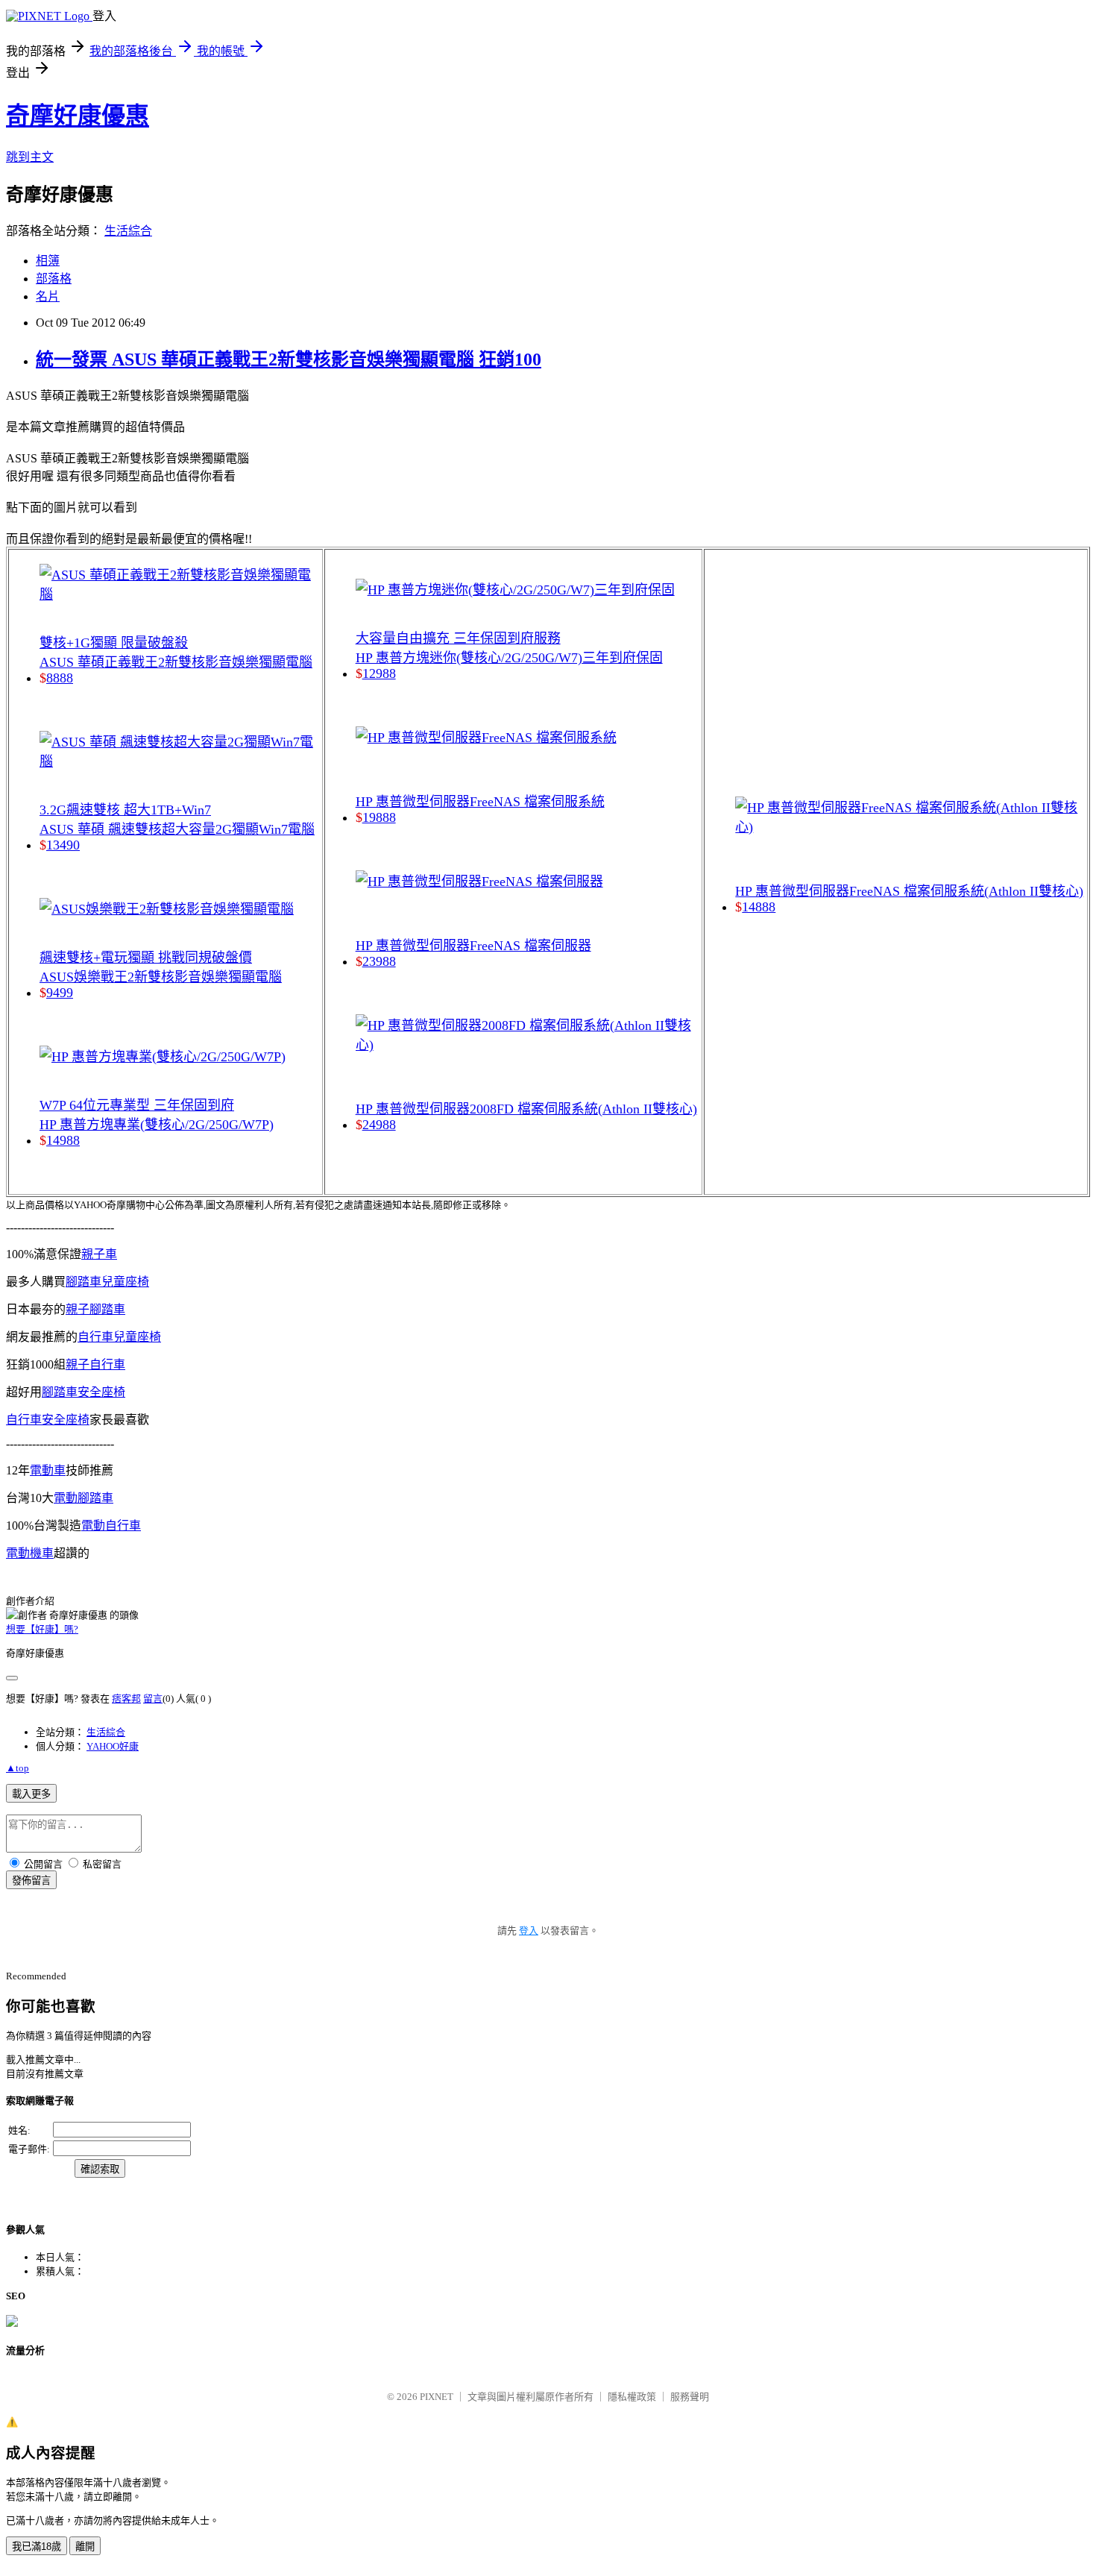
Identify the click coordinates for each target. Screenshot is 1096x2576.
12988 (379, 673)
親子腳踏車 (95, 1309)
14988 (63, 1140)
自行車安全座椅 (48, 1420)
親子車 (99, 1254)
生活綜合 (128, 231)
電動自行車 (111, 1526)
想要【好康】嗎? (42, 1629)
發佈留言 (31, 1881)
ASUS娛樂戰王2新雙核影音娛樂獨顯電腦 (161, 977)
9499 (60, 993)
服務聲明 (690, 2397)
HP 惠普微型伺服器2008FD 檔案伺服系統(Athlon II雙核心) (526, 1109)
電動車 (48, 1470)
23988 (379, 961)
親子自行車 (95, 1364)
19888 (379, 817)
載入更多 (31, 1794)
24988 (379, 1125)
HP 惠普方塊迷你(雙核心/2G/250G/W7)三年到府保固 (509, 658)
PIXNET (437, 2397)
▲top (18, 1768)
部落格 (54, 279)
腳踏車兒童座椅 (107, 1282)
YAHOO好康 (113, 1746)
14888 (759, 907)
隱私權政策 (632, 2397)
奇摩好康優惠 (78, 116)
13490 (63, 845)
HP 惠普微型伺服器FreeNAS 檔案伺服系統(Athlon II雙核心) (909, 891)
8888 (60, 678)
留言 (153, 1699)
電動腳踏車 (84, 1498)
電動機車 (30, 1553)
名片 (48, 296)
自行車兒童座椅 (119, 1337)
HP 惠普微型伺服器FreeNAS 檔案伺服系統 (480, 802)
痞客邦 (126, 1699)
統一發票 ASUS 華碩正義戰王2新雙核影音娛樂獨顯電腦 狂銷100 (289, 359)
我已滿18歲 (37, 2547)
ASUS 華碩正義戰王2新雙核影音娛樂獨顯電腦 (176, 662)
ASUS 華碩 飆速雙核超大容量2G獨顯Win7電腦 (177, 829)
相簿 (48, 261)
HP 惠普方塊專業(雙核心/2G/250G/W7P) (157, 1125)
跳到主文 (30, 157)
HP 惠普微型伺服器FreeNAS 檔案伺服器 (473, 946)
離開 (85, 2547)
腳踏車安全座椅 (84, 1392)
